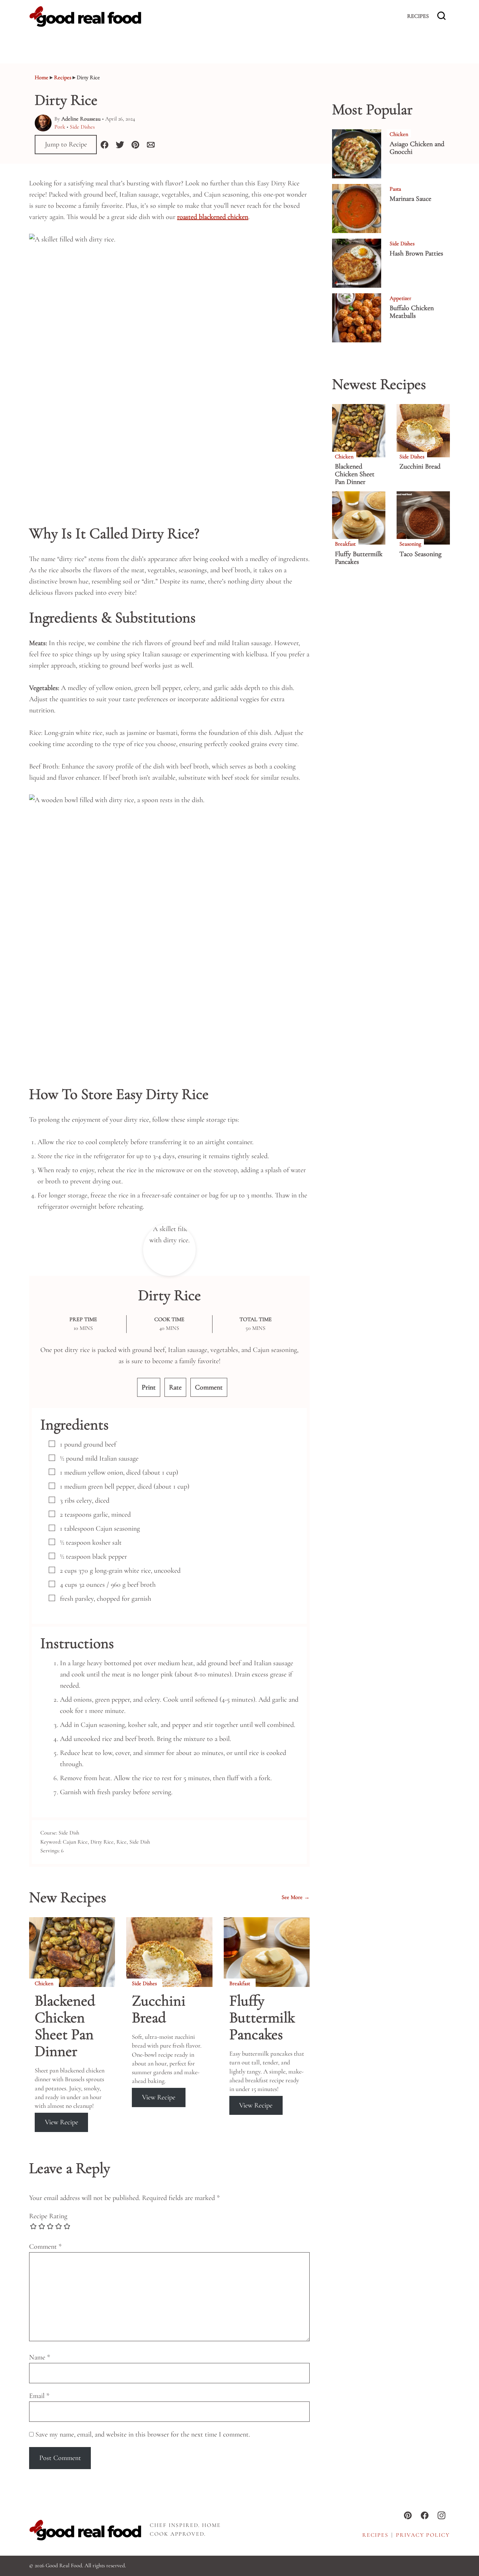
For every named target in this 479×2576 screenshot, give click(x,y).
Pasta (395, 189)
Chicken (44, 1983)
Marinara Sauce (410, 199)
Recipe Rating (48, 2216)
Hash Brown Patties (416, 253)
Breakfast (240, 1983)
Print (149, 1387)
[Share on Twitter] (120, 145)
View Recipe (62, 2122)
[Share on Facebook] (104, 145)
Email (39, 2396)
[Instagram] (441, 2515)
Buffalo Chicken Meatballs (412, 312)
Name (40, 2357)
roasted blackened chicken (213, 217)
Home (42, 77)
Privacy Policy (423, 2535)
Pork (60, 127)
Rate (175, 1387)
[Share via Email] (151, 145)
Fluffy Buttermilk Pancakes (262, 2018)
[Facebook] (425, 2515)
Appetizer (400, 298)
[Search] (441, 16)
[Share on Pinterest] (135, 145)
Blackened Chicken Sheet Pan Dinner (65, 2026)
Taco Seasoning (420, 554)
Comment (209, 1387)
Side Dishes (82, 127)
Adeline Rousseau (81, 119)
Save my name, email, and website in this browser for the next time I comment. (143, 2434)
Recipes (418, 16)
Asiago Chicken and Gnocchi (417, 148)
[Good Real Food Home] (85, 16)
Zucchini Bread (159, 2009)
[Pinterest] (408, 2515)
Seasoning (410, 544)
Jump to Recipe (66, 145)
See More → (296, 1898)
